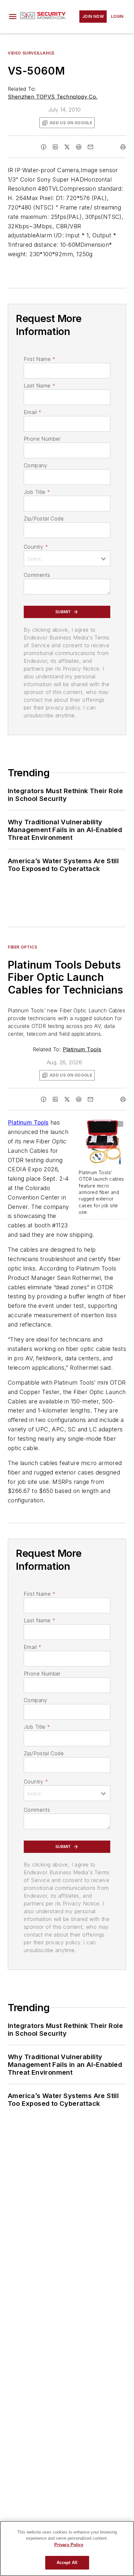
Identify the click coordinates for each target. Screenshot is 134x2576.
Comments (37, 575)
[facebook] (44, 147)
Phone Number (42, 439)
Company (36, 465)
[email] (90, 147)
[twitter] (67, 147)
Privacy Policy (69, 2545)
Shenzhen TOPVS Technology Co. (53, 97)
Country (36, 547)
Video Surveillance (31, 53)
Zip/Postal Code (44, 519)
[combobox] (67, 558)
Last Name (40, 386)
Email (33, 412)
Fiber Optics (22, 947)
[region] (67, 2548)
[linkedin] (55, 147)
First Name (40, 359)
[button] (13, 17)
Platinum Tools (82, 1049)
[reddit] (79, 147)
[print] (123, 147)
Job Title (37, 492)
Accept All (67, 2563)
